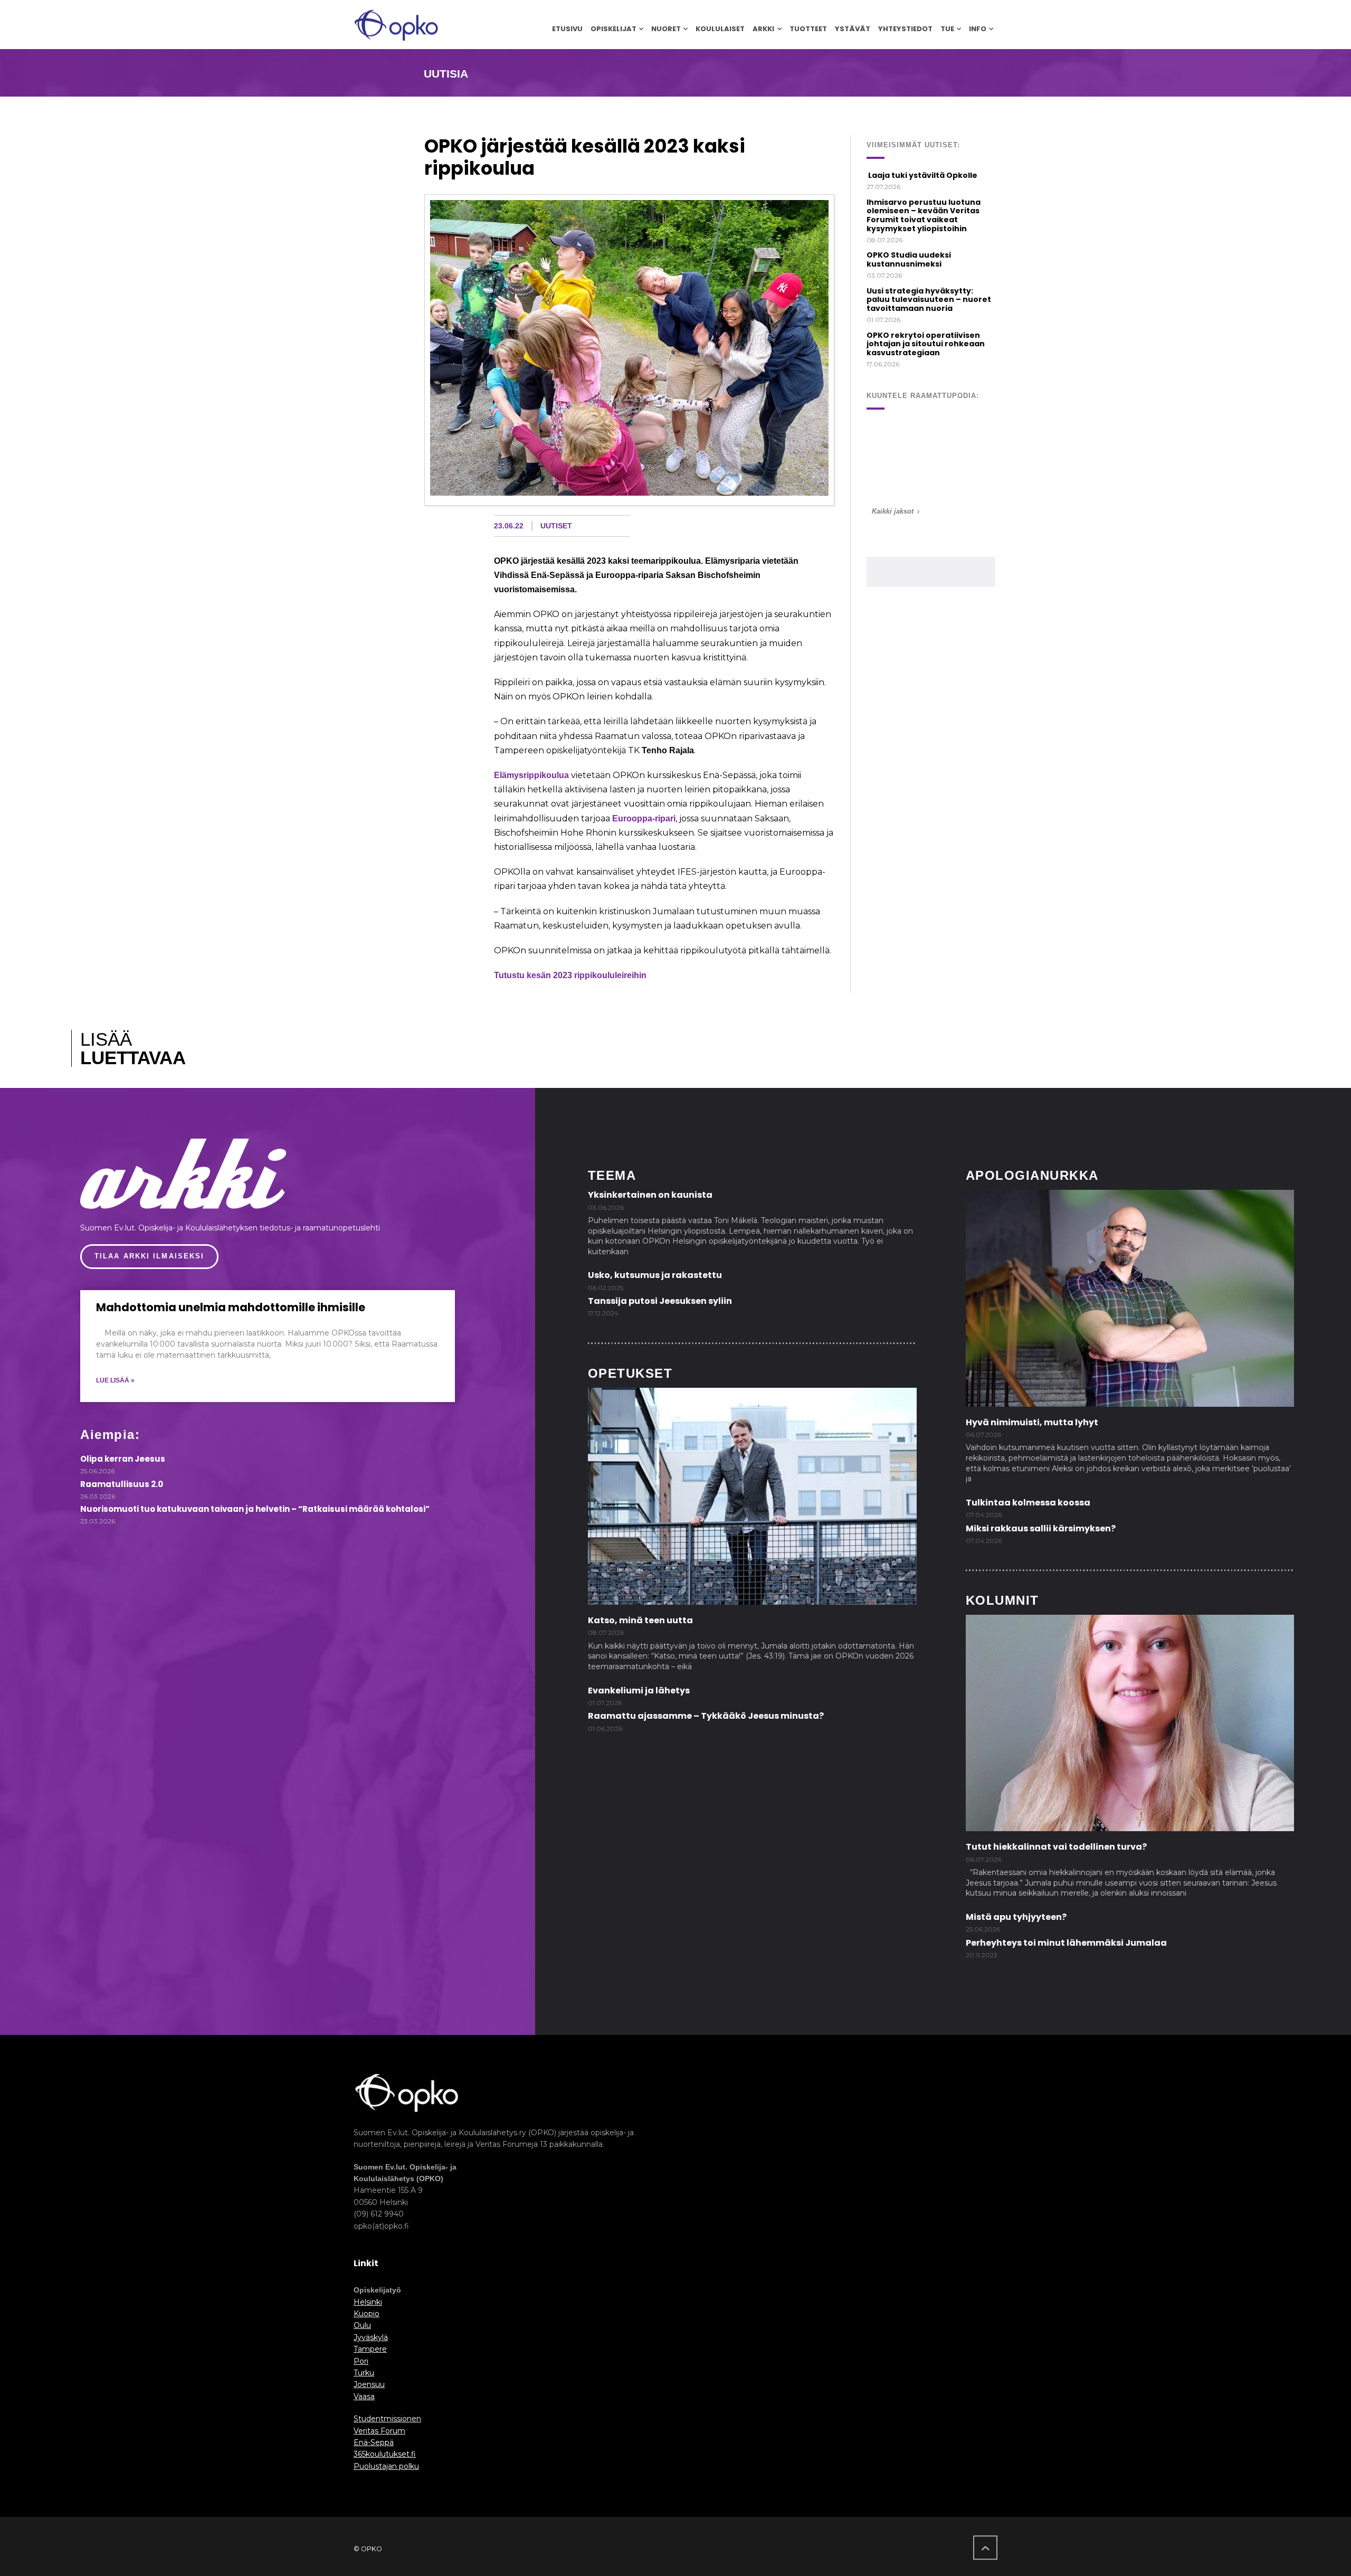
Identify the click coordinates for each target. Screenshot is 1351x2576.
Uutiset (556, 526)
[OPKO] (396, 25)
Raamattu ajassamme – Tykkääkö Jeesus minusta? (706, 1716)
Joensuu (369, 2384)
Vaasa (364, 2397)
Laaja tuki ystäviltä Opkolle (922, 175)
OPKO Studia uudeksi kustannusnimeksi (909, 259)
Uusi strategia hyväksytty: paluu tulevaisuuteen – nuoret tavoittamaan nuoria (929, 300)
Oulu (362, 2325)
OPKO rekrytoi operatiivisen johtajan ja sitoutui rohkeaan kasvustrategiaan (926, 344)
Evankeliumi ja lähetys (639, 1690)
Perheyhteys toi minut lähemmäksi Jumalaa (1066, 1943)
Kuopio (367, 2314)
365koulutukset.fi (385, 2454)
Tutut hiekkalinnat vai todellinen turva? (1056, 1847)
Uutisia (446, 74)
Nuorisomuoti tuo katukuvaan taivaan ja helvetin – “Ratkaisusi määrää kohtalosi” (255, 1509)
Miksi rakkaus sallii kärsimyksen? (1041, 1528)
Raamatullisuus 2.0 (122, 1484)
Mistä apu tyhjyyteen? (1016, 1917)
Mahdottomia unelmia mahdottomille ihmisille (231, 1307)
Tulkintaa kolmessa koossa (1028, 1503)
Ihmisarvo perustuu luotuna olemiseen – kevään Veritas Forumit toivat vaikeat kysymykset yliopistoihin (924, 215)
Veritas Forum (379, 2431)
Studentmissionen (387, 2419)
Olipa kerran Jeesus (123, 1459)
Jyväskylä (371, 2337)
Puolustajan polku (386, 2466)
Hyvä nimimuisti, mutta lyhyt (1032, 1422)
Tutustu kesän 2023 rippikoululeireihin (570, 975)
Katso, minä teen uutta (640, 1620)
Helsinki (368, 2302)
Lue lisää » (115, 1380)
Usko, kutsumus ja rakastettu (655, 1275)
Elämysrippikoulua (531, 775)
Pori (361, 2361)
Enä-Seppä (374, 2442)
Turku (364, 2373)
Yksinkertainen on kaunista (650, 1195)
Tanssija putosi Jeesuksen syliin (660, 1301)
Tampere (370, 2349)
